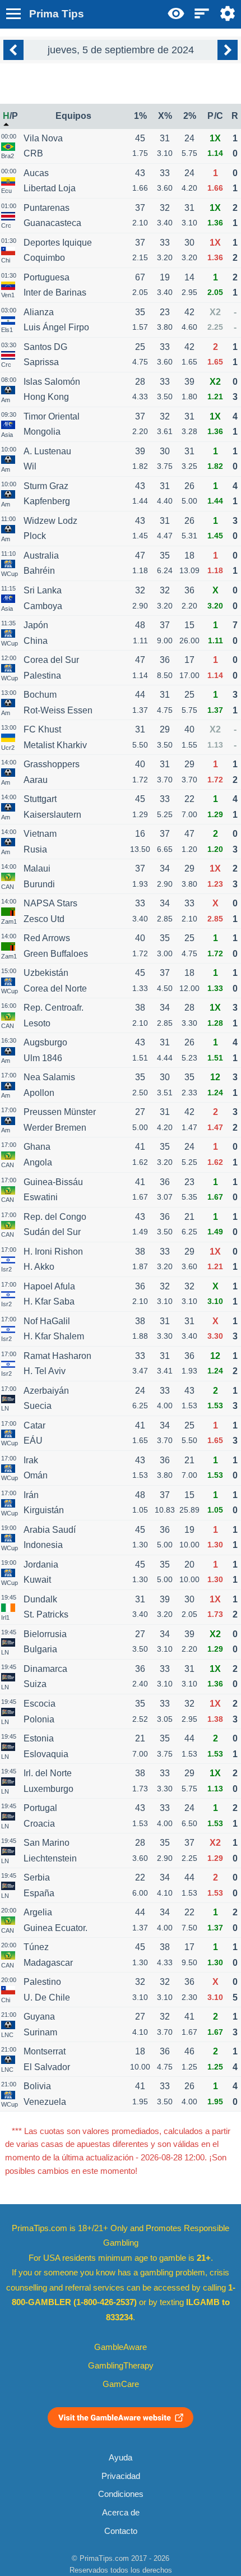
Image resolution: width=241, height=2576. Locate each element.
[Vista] (176, 13)
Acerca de (121, 2513)
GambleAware (121, 2347)
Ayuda (121, 2458)
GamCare (121, 2384)
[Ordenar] (202, 13)
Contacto (121, 2531)
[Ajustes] (228, 13)
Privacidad (121, 2476)
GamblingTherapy (121, 2366)
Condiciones (121, 2494)
